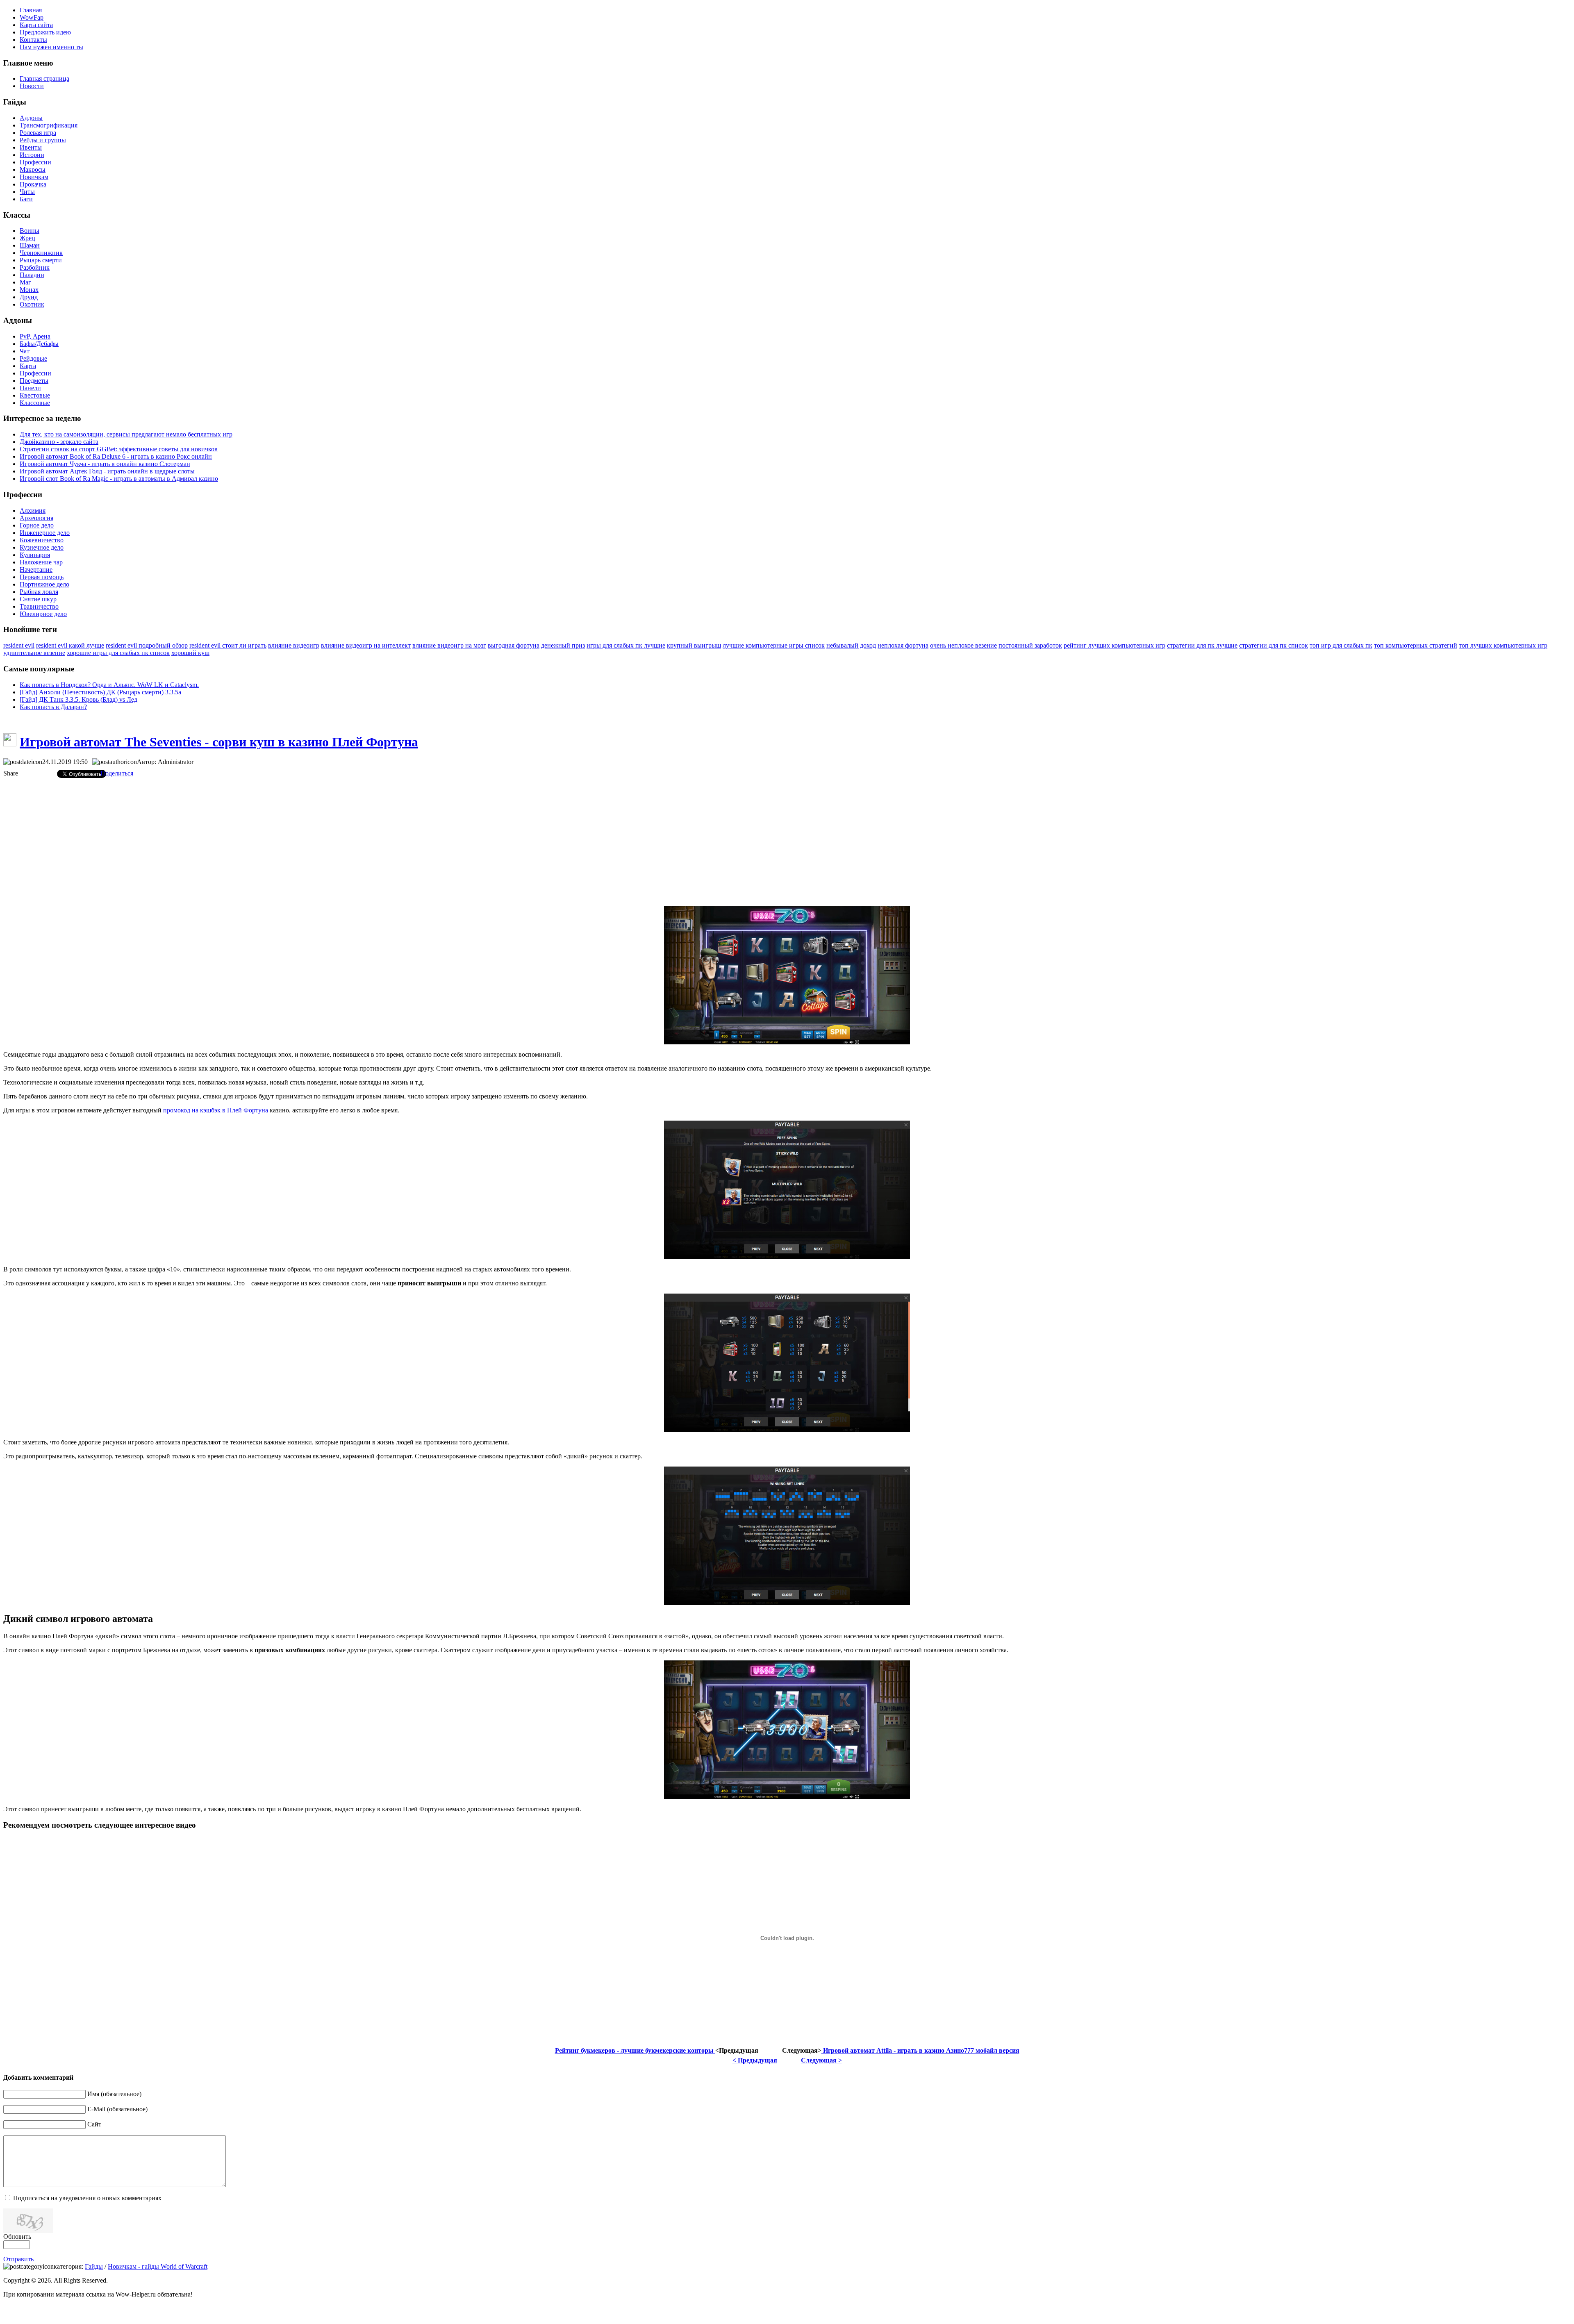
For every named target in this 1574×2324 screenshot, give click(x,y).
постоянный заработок (1030, 645)
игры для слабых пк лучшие (626, 645)
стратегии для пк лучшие (1202, 645)
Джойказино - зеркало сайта (59, 442)
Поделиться (117, 773)
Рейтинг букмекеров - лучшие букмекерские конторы (635, 2050)
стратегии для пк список (1274, 645)
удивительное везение (34, 653)
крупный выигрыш (694, 645)
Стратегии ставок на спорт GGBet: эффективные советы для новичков (119, 449)
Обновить (17, 2236)
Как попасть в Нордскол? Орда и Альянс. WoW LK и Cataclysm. (109, 685)
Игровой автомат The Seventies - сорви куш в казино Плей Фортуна (219, 742)
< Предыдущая (755, 2060)
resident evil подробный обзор (147, 645)
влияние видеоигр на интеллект (366, 645)
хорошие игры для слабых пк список (118, 653)
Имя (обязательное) (114, 2094)
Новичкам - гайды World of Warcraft (158, 2266)
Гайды (94, 2266)
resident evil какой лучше (70, 645)
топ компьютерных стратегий (1416, 645)
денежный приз (563, 645)
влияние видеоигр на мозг (449, 645)
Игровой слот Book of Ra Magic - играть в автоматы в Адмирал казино (119, 479)
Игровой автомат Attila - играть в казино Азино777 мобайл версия (920, 2050)
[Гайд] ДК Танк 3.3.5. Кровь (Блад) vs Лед (78, 699)
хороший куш (190, 653)
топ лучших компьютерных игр (1503, 645)
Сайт (94, 2124)
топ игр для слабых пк (1341, 645)
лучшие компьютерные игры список (774, 645)
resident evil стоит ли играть (228, 645)
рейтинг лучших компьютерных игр (1115, 645)
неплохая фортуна (903, 645)
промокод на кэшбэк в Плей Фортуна (216, 1110)
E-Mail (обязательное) (117, 2109)
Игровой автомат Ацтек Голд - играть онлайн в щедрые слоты (107, 471)
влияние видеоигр (294, 645)
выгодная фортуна (514, 645)
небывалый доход (851, 645)
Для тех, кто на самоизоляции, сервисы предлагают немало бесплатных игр (126, 434)
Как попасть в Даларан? (53, 707)
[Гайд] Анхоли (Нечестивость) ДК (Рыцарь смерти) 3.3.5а (100, 692)
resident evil (19, 645)
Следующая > (821, 2060)
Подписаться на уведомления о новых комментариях (87, 2198)
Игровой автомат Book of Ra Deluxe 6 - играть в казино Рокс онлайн (116, 456)
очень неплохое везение (963, 645)
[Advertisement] (787, 842)
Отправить (18, 2259)
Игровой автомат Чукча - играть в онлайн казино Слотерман (105, 464)
